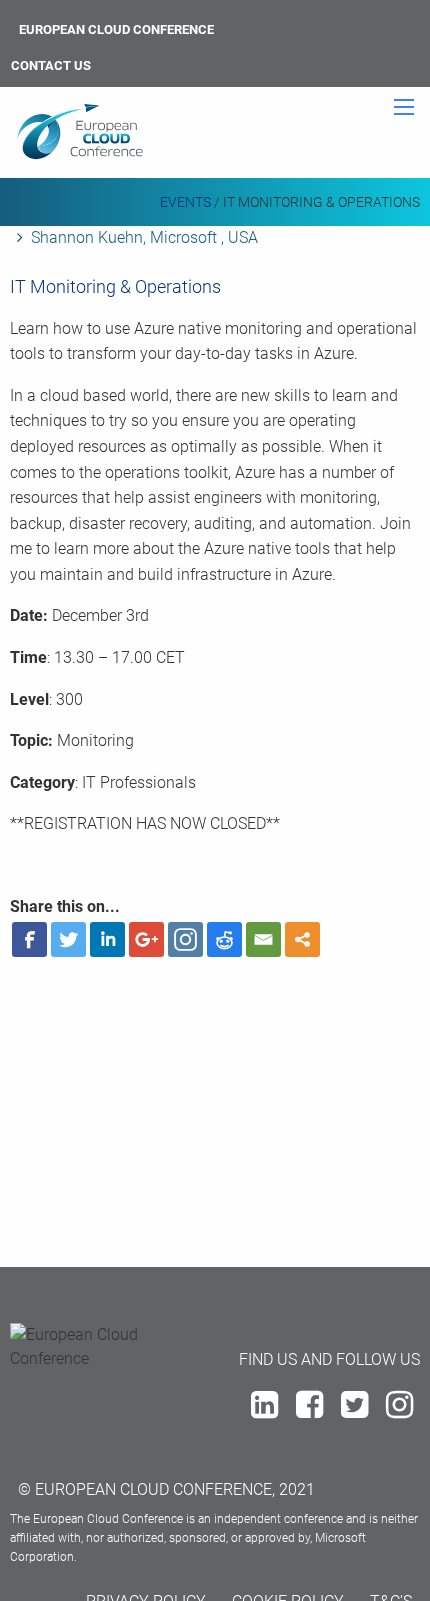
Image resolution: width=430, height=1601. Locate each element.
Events (185, 202)
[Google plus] (146, 939)
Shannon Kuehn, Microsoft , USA (144, 237)
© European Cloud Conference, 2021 (166, 1489)
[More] (302, 939)
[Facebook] (29, 939)
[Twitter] (68, 939)
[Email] (263, 939)
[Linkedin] (107, 939)
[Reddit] (224, 939)
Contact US (51, 65)
